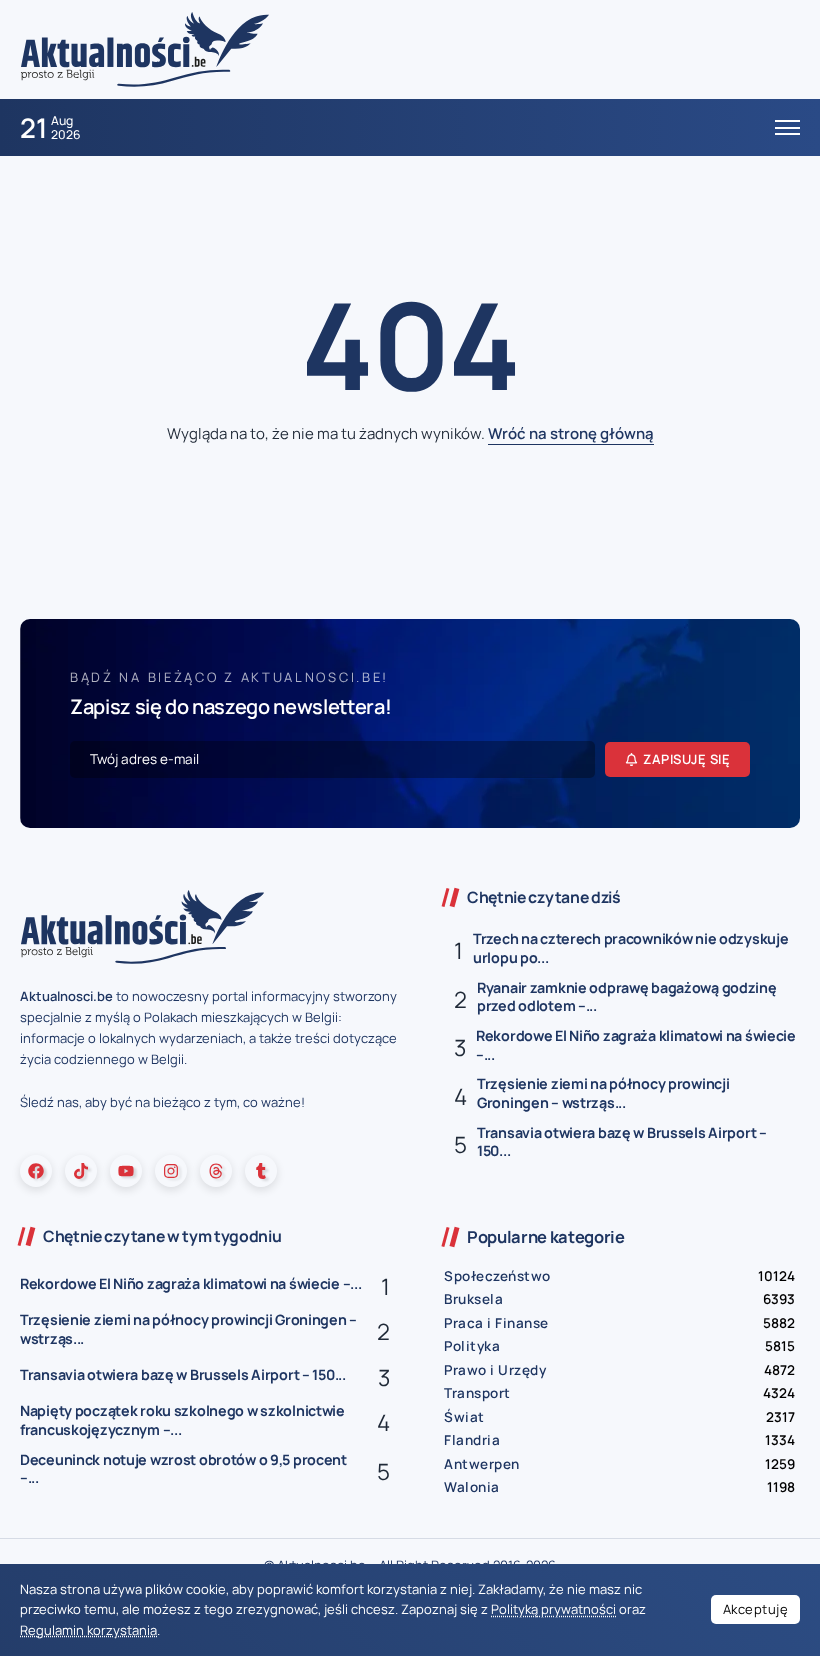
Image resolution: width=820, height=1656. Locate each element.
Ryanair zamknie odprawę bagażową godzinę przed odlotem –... (627, 997)
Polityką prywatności (553, 1609)
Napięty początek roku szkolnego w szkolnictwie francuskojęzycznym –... (182, 1420)
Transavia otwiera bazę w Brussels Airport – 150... (622, 1142)
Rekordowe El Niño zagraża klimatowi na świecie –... (636, 1045)
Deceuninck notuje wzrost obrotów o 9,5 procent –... (183, 1469)
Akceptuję (756, 1609)
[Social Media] (36, 1171)
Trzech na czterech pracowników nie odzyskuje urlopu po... (630, 948)
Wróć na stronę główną (571, 433)
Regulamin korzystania (88, 1630)
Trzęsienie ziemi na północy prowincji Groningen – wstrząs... (603, 1093)
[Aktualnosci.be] (145, 48)
